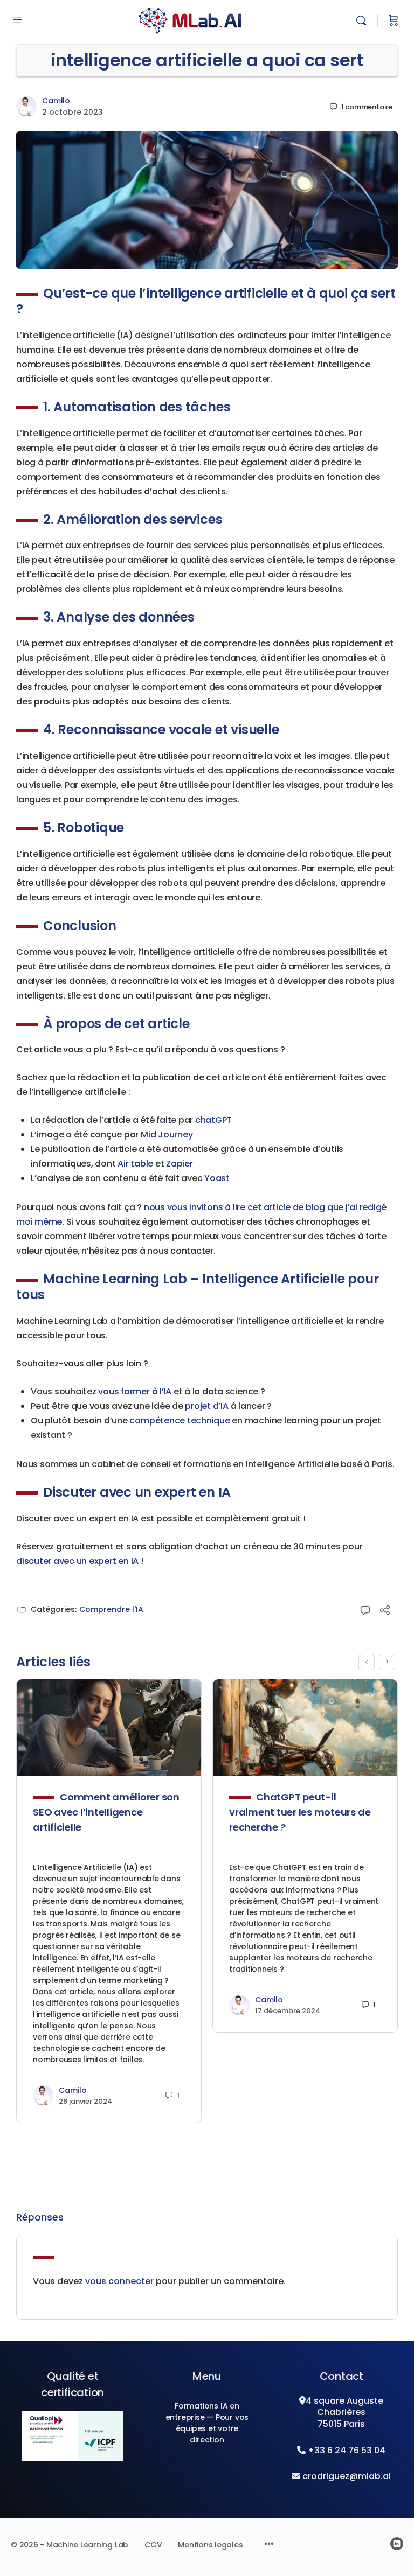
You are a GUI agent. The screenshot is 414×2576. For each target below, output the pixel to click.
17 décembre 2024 (288, 2011)
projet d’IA (206, 1406)
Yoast (217, 1178)
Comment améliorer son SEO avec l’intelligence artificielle (106, 1812)
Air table (135, 1164)
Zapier (180, 1164)
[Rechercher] (364, 20)
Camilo (56, 101)
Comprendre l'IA (111, 1609)
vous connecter (119, 2281)
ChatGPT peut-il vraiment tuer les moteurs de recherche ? (300, 1812)
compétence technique (180, 1420)
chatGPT (213, 1120)
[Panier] (394, 20)
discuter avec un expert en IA (77, 1561)
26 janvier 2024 (85, 2101)
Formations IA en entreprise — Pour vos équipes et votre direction (207, 2423)
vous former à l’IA (135, 1391)
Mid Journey (167, 1135)
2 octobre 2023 (73, 112)
